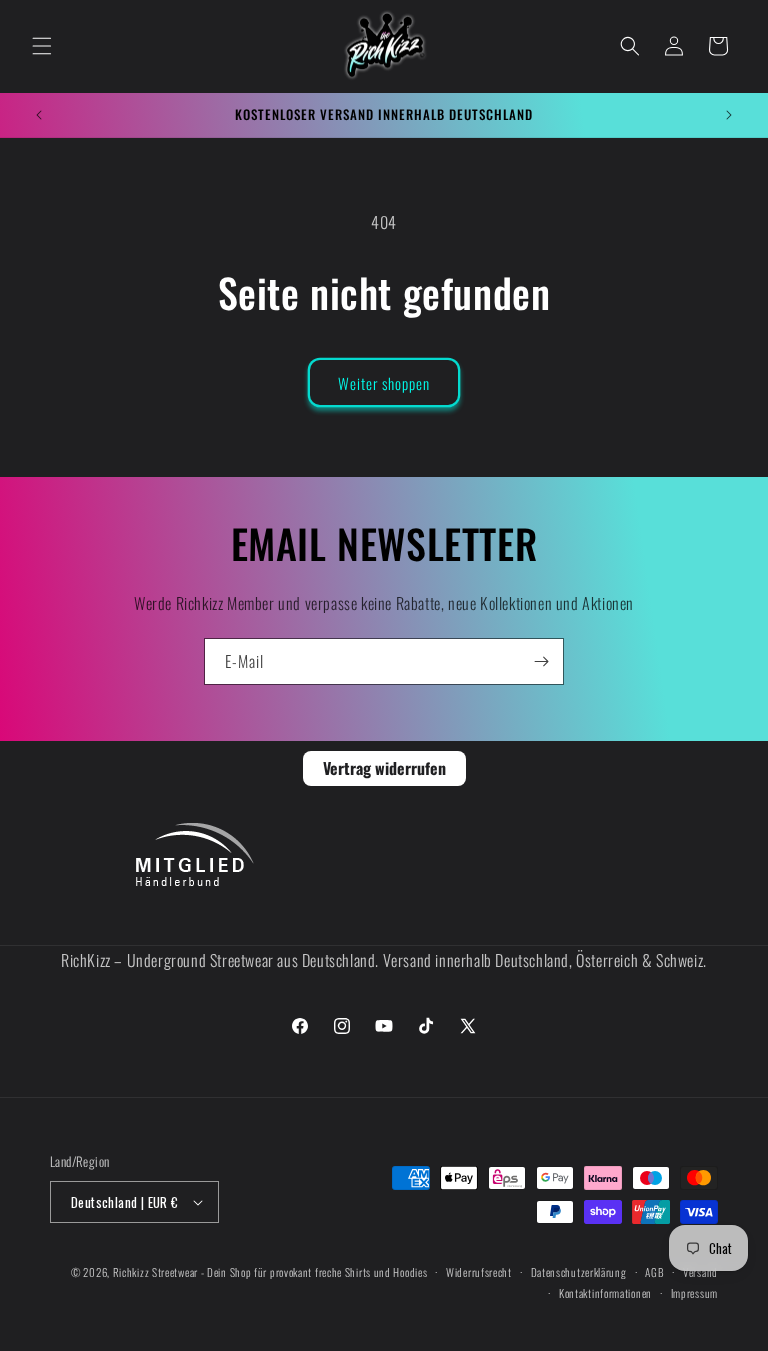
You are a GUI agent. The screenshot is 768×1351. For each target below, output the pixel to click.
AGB (654, 1272)
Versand (700, 1272)
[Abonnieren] (541, 661)
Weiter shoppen (384, 383)
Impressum (694, 1293)
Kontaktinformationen (605, 1293)
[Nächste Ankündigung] (729, 115)
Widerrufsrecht (479, 1272)
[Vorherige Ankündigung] (39, 115)
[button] (42, 46)
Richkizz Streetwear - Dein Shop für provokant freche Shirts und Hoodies (270, 1272)
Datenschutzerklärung (579, 1272)
